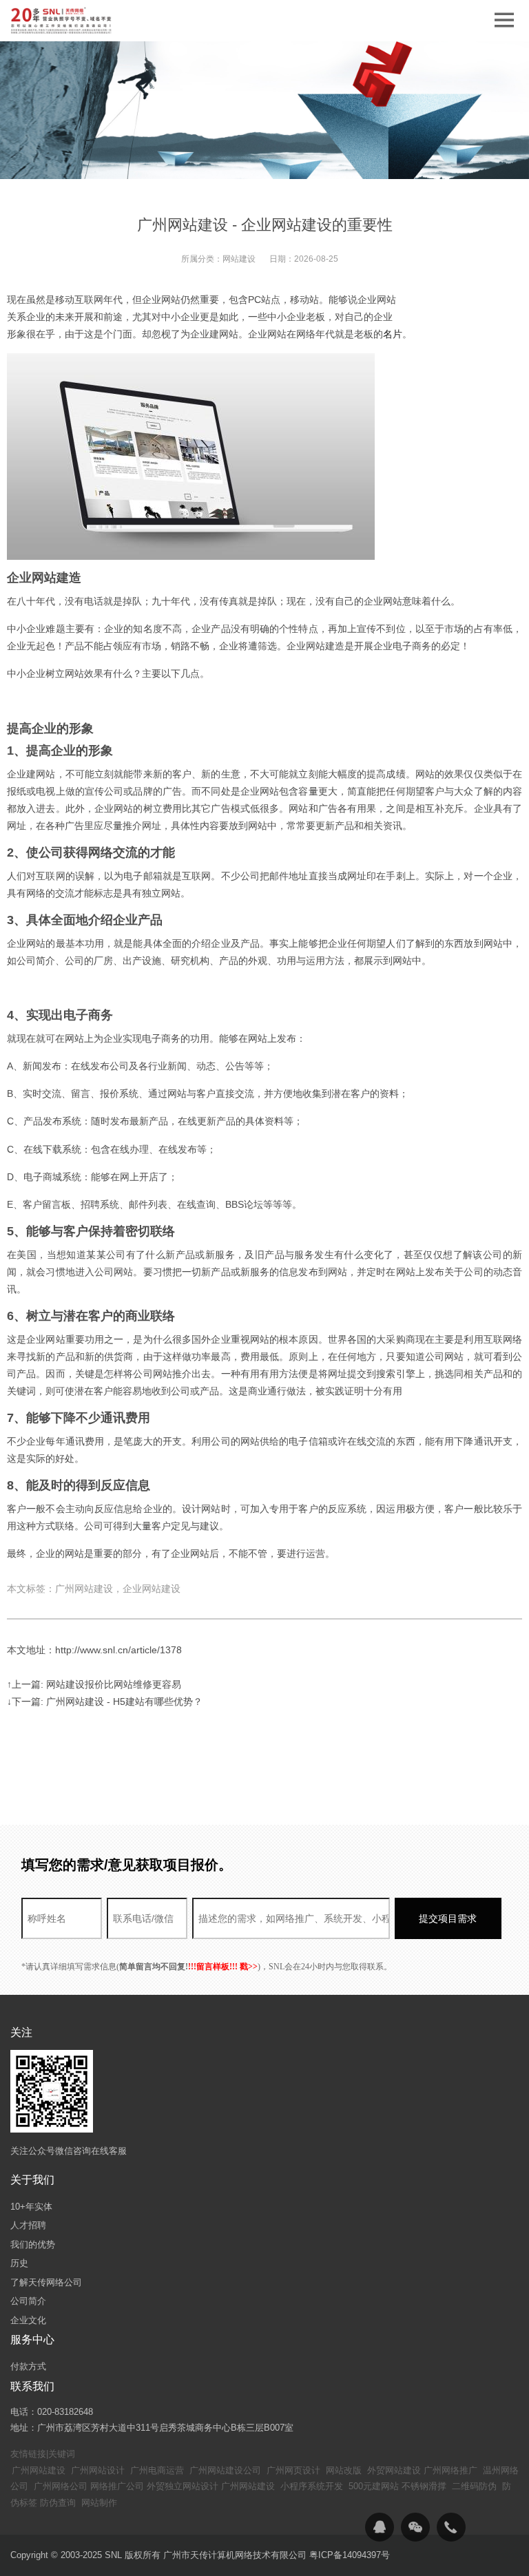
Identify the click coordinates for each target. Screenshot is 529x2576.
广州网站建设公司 (225, 2470)
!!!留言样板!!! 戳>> (223, 1967)
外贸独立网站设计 (183, 2486)
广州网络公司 (61, 2486)
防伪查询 (58, 2503)
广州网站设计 (98, 2470)
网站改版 (344, 2470)
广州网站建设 (39, 2470)
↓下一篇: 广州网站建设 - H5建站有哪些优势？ (105, 1701)
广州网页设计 (293, 2470)
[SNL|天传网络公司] (62, 21)
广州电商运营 (157, 2470)
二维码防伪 (474, 2486)
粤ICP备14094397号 (350, 2555)
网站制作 (99, 2503)
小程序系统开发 (312, 2486)
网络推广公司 (117, 2486)
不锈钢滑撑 (424, 2486)
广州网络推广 (450, 2470)
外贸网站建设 (394, 2470)
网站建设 (239, 259)
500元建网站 (374, 2486)
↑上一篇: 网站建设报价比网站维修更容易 (94, 1684)
